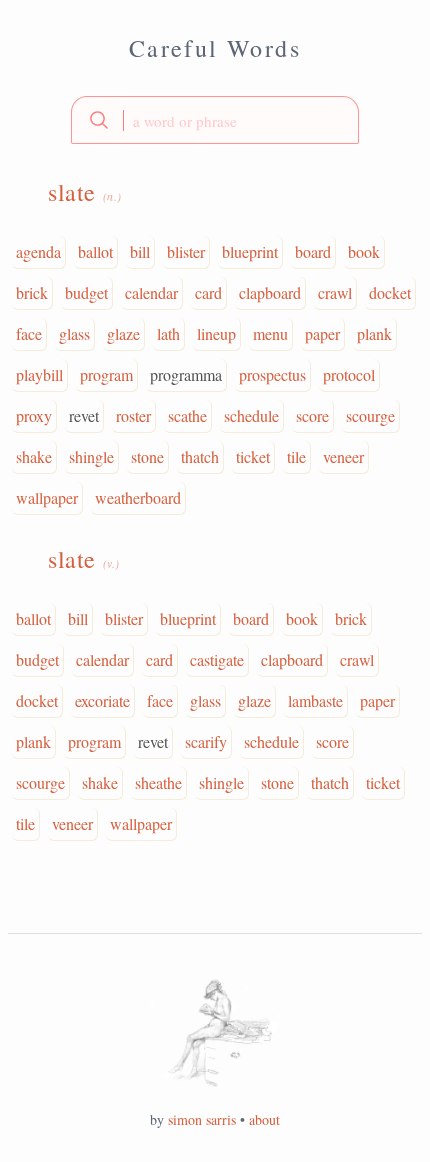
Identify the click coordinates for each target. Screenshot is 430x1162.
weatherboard (138, 497)
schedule (251, 415)
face (29, 333)
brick (32, 292)
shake (34, 456)
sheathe (158, 782)
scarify (206, 741)
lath (168, 333)
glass (74, 333)
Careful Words (215, 48)
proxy (34, 415)
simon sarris (202, 1119)
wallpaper (47, 497)
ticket (253, 456)
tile (296, 456)
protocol (349, 374)
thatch (200, 456)
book (364, 251)
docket (390, 292)
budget (86, 292)
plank (374, 333)
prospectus (272, 374)
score (312, 415)
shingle (91, 456)
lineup (216, 333)
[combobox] (215, 120)
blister (186, 251)
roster (133, 415)
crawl (335, 292)
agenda (38, 251)
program (106, 374)
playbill (39, 374)
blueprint (250, 251)
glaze (123, 333)
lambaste (315, 700)
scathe (187, 415)
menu (270, 333)
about (264, 1119)
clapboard (270, 292)
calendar (151, 292)
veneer (343, 456)
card (208, 292)
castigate (217, 659)
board (313, 251)
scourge (370, 415)
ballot (95, 251)
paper (322, 333)
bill (140, 251)
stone (147, 456)
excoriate (102, 700)
